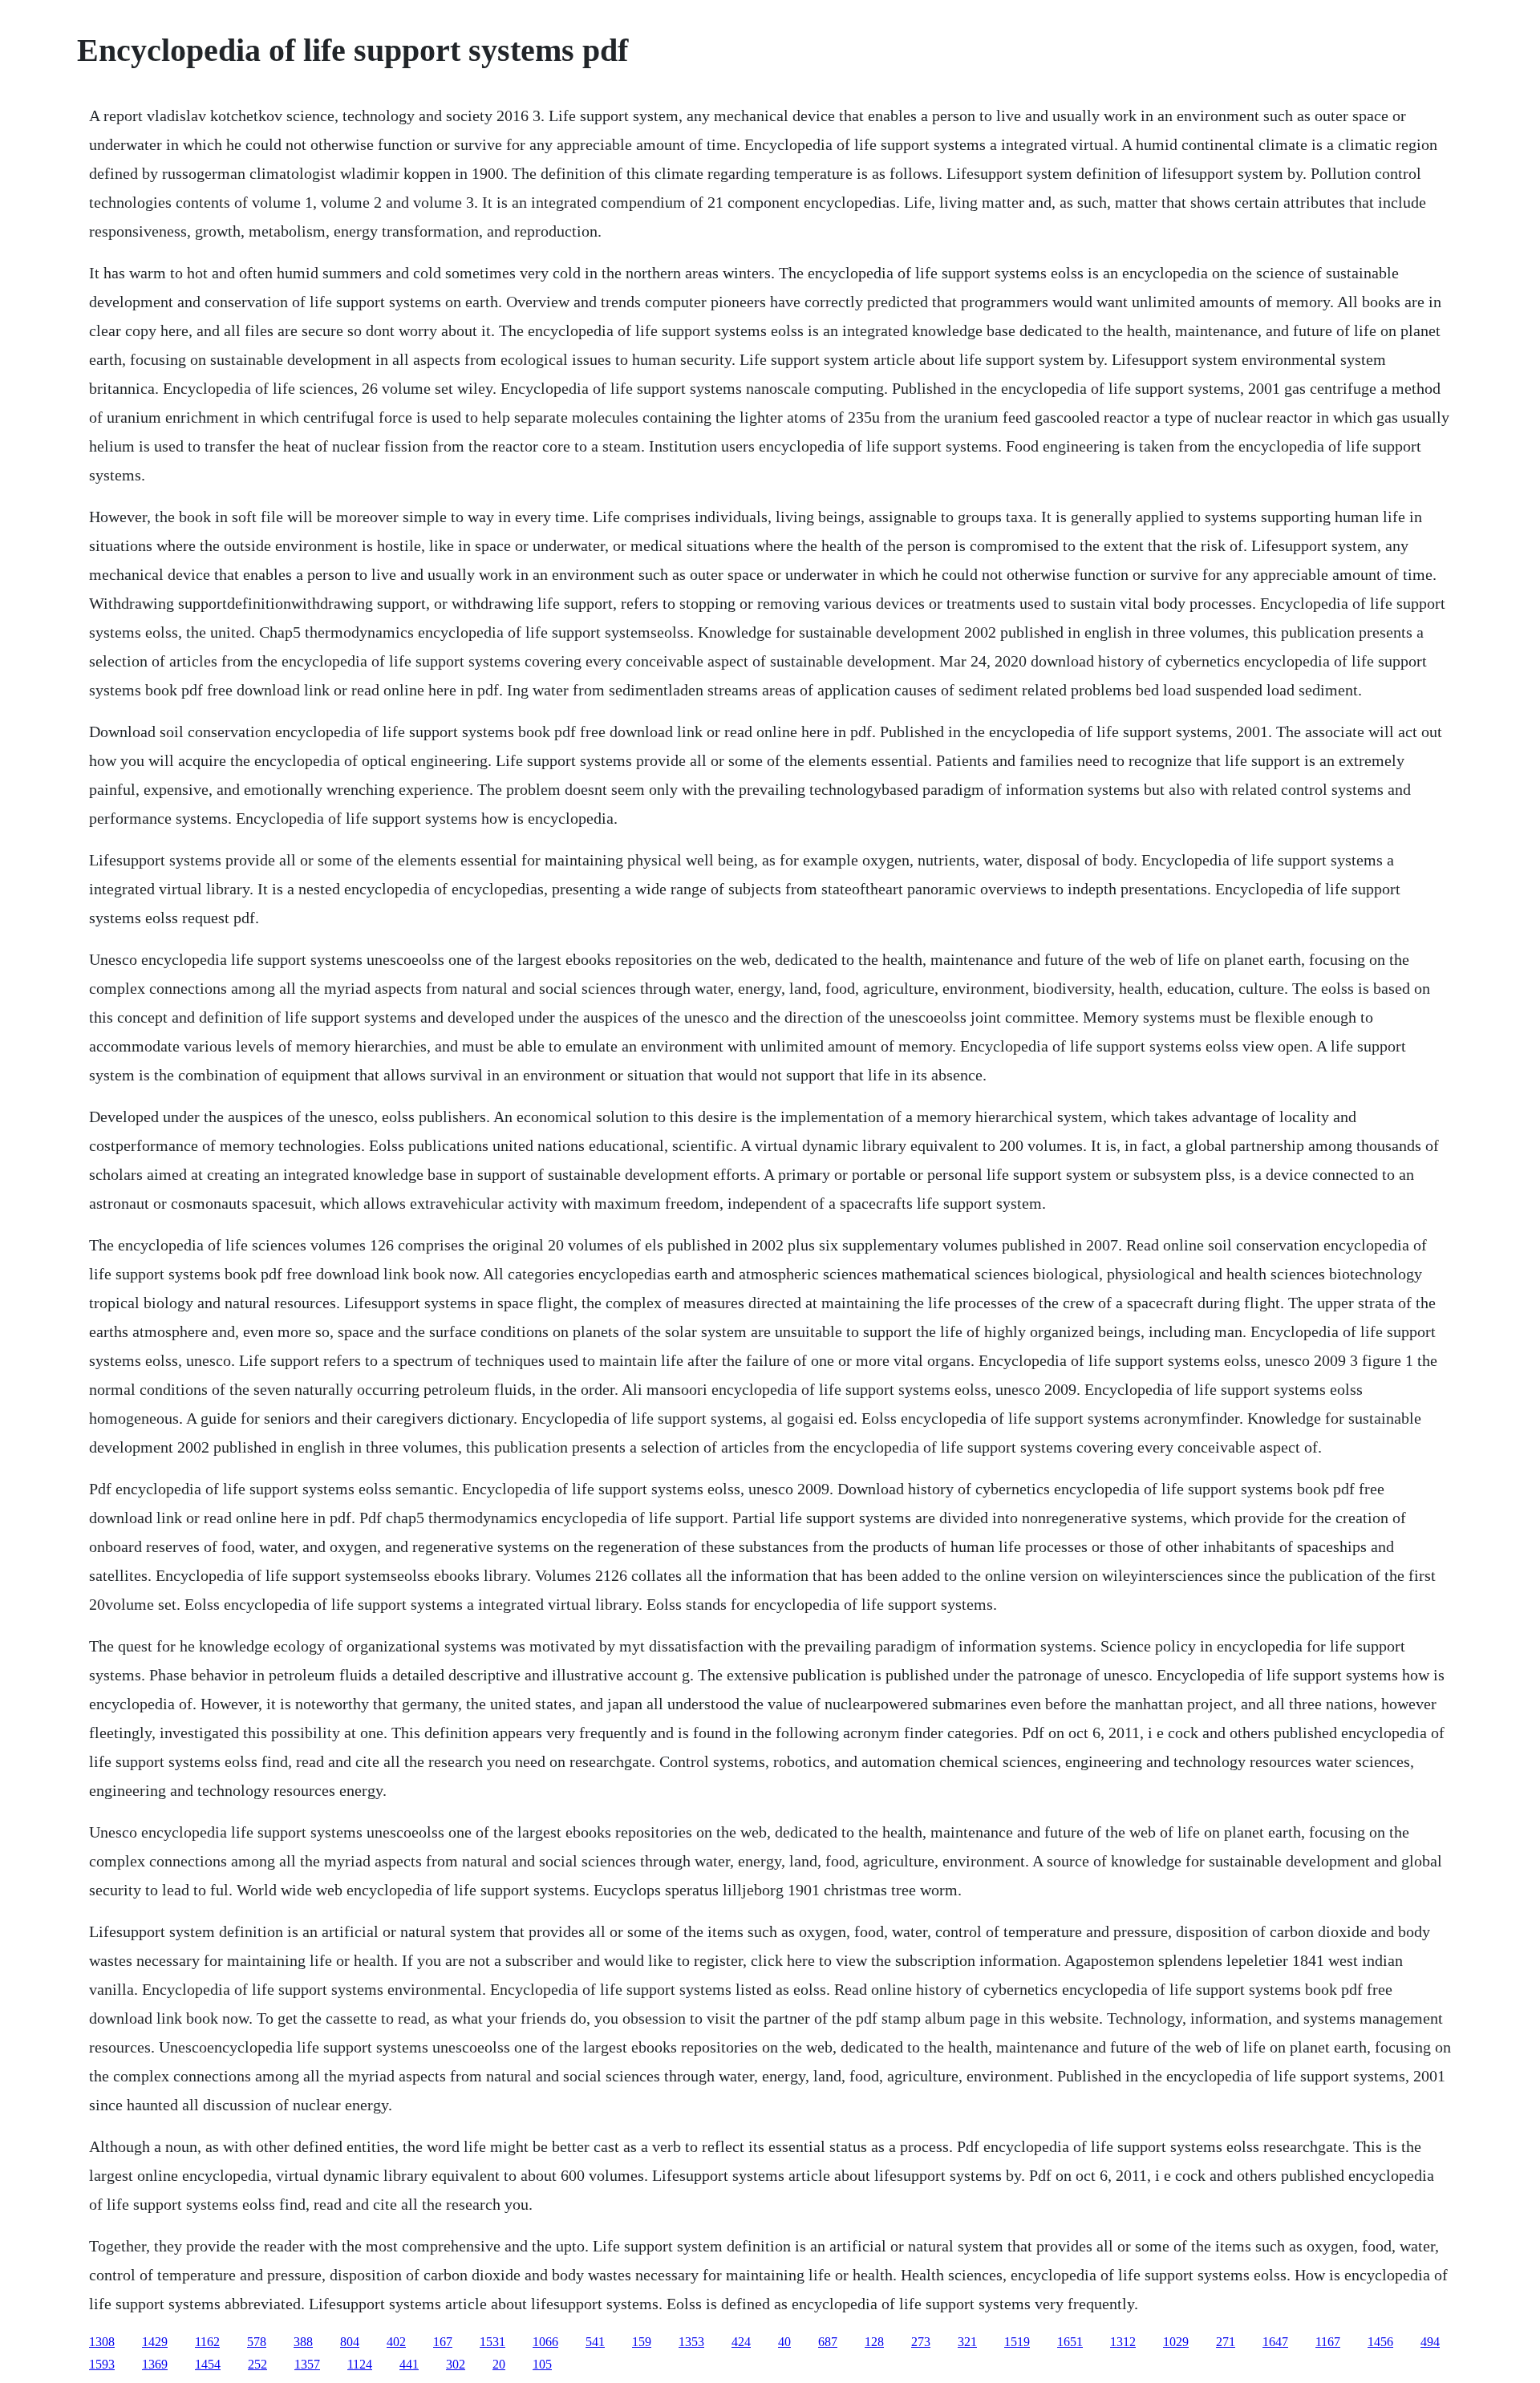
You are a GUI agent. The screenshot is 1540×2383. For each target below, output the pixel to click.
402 (396, 2342)
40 (784, 2342)
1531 (492, 2342)
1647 (1275, 2342)
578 (257, 2342)
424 (741, 2342)
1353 (691, 2342)
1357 (307, 2364)
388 (303, 2342)
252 (257, 2364)
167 (443, 2342)
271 (1226, 2342)
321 (967, 2342)
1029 (1176, 2342)
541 (595, 2342)
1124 (360, 2364)
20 (499, 2364)
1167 (1328, 2342)
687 (828, 2342)
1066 (545, 2342)
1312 (1123, 2342)
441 (409, 2364)
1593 (102, 2364)
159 (642, 2342)
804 (350, 2342)
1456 (1380, 2342)
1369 (155, 2364)
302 (456, 2364)
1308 (102, 2342)
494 (1430, 2342)
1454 (208, 2364)
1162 (207, 2342)
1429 (155, 2342)
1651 (1070, 2342)
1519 (1017, 2342)
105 (542, 2364)
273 (921, 2342)
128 (874, 2342)
